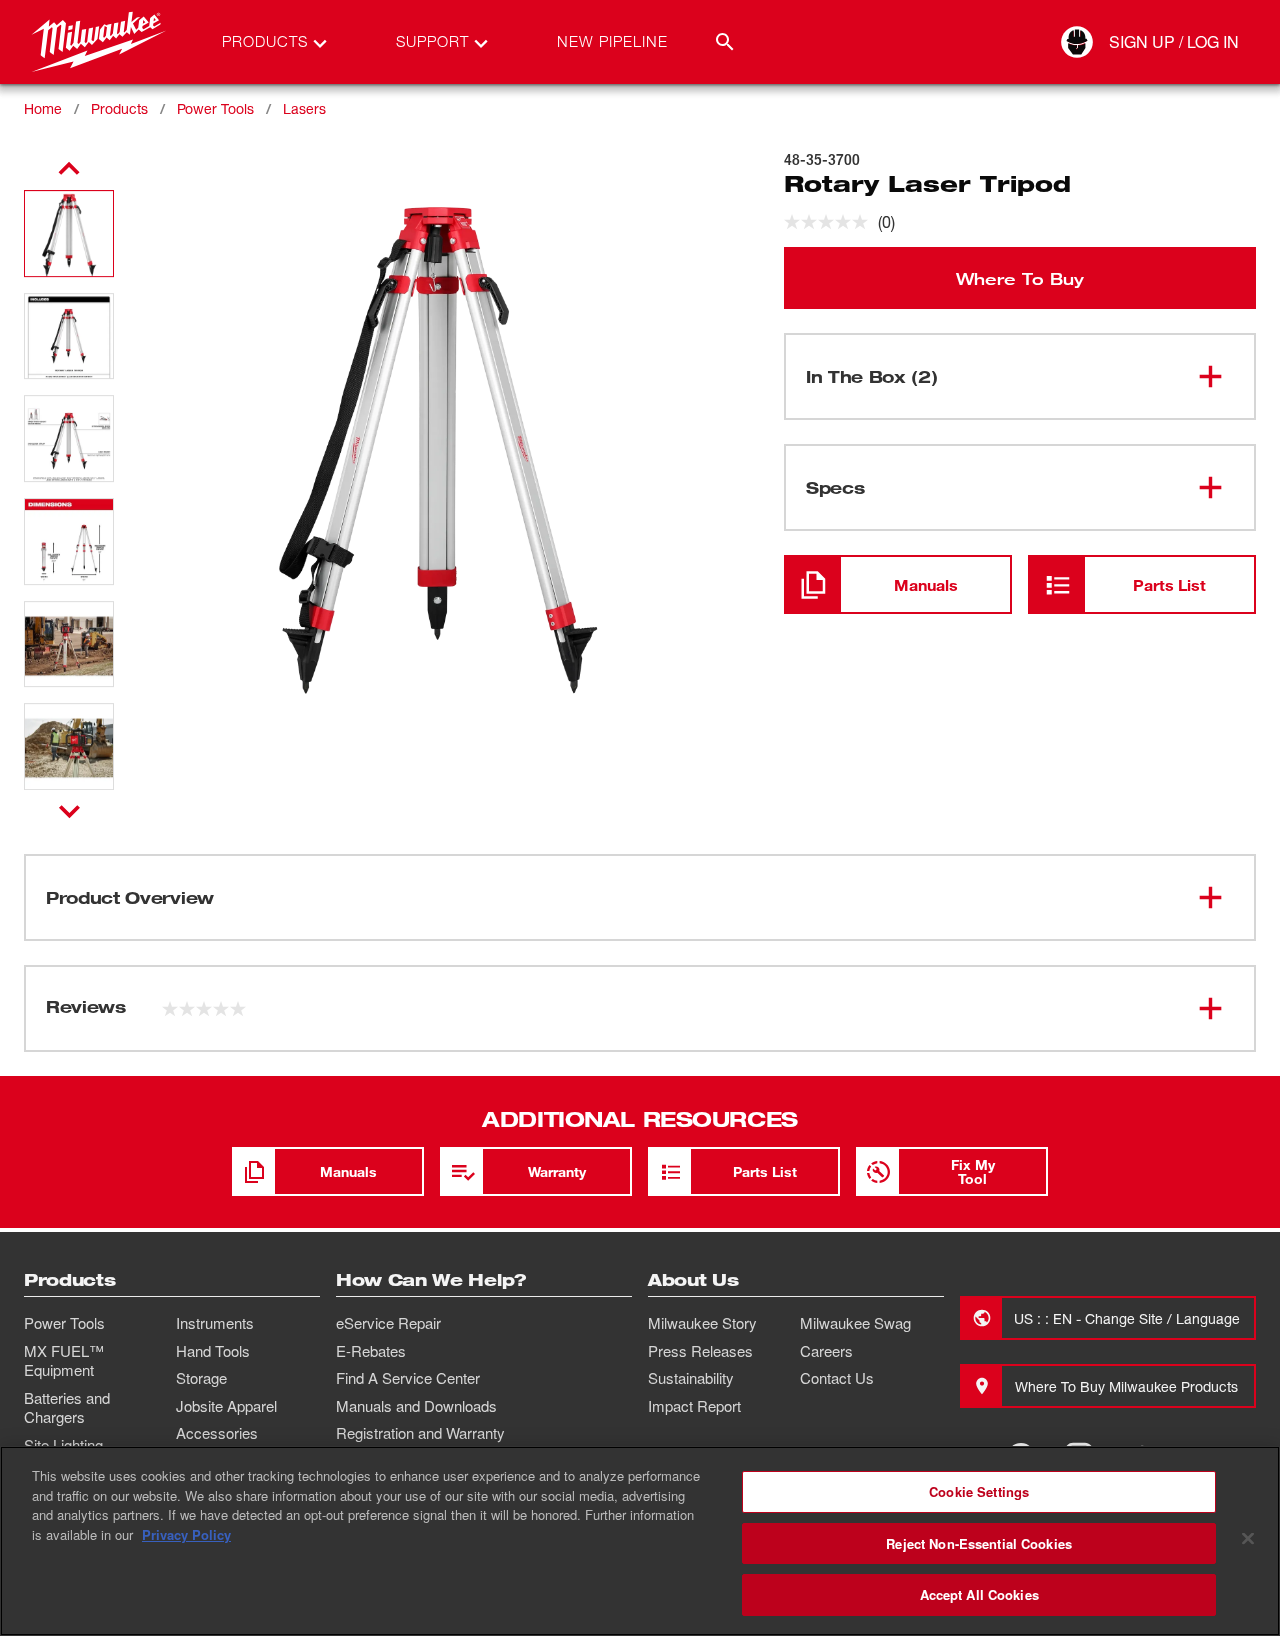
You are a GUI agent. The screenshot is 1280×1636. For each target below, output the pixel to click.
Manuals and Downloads (416, 1406)
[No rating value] (831, 222)
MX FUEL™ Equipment (64, 1361)
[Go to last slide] (69, 169)
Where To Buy (1020, 278)
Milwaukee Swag (855, 1323)
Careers (826, 1351)
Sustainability (691, 1378)
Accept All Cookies (979, 1594)
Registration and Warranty (420, 1433)
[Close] (1248, 1539)
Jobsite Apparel (226, 1406)
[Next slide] (69, 811)
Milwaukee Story (702, 1323)
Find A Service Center (408, 1378)
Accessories (217, 1433)
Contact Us (837, 1378)
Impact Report (694, 1406)
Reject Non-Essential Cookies (979, 1543)
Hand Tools (213, 1351)
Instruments (215, 1323)
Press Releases (700, 1351)
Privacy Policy (186, 1534)
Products (119, 108)
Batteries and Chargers (67, 1408)
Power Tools (215, 108)
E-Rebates (371, 1351)
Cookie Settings (979, 1491)
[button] (69, 233)
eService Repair (388, 1323)
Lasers (304, 108)
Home (43, 108)
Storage (201, 1378)
